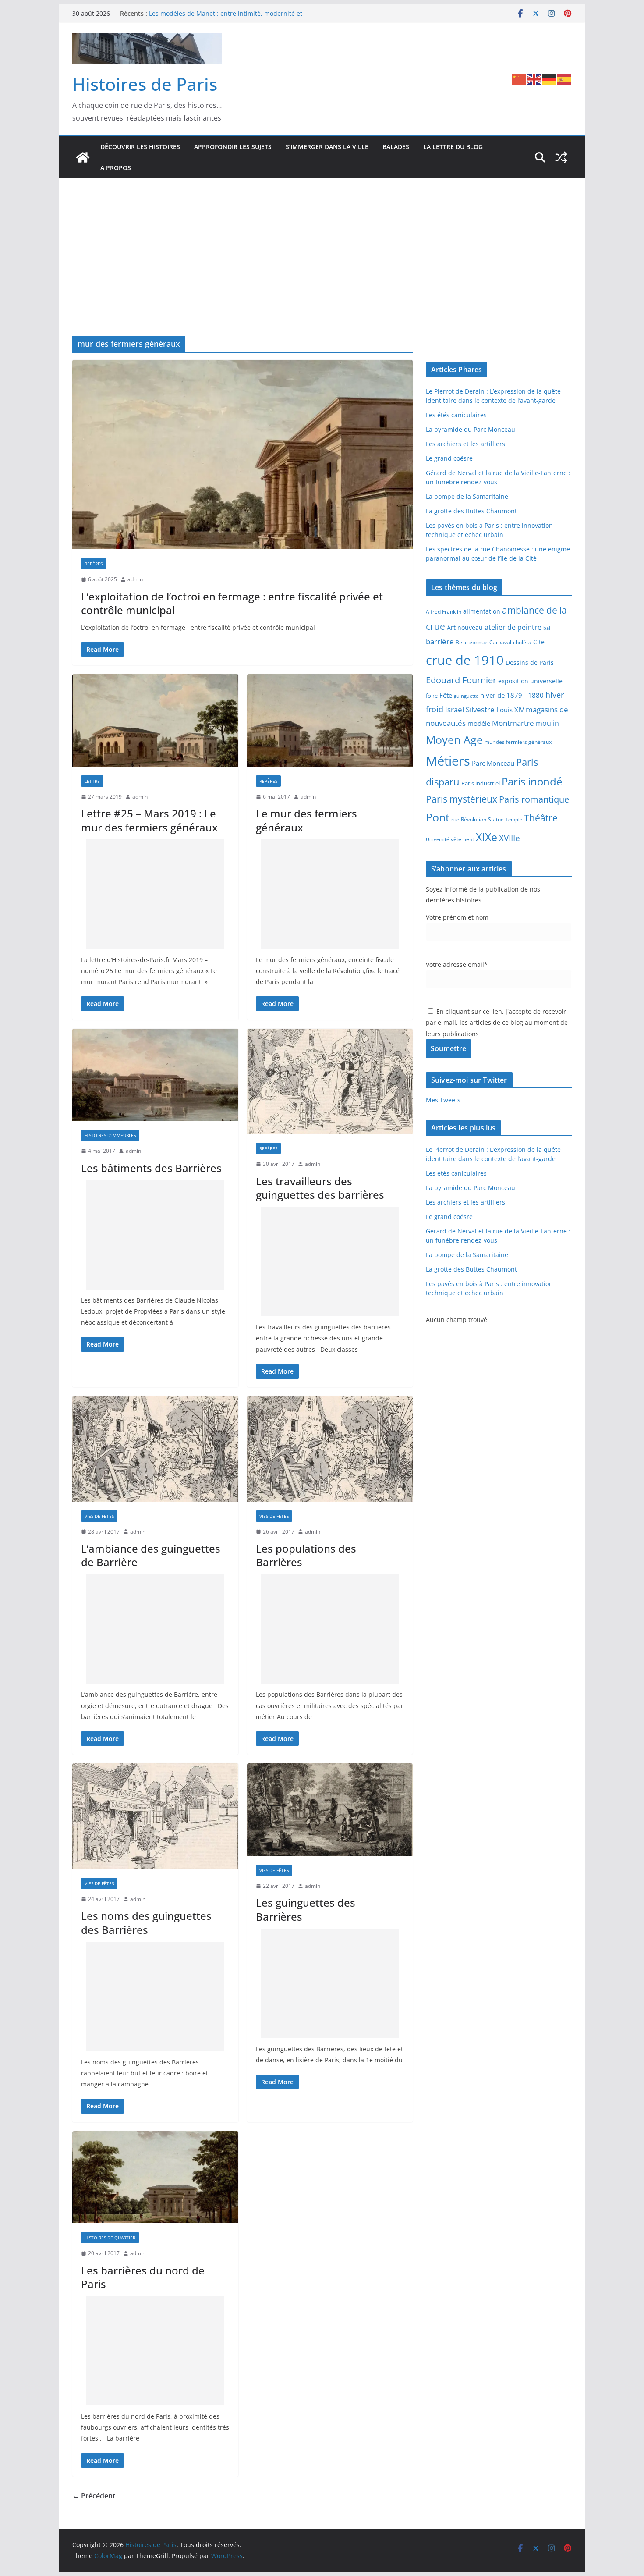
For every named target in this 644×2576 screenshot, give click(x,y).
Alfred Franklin (444, 612)
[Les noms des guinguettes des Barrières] (155, 1816)
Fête (446, 695)
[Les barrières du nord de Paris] (155, 2177)
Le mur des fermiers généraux (306, 820)
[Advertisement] (322, 270)
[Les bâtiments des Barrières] (155, 1075)
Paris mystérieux (462, 799)
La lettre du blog (453, 147)
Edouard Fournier (461, 680)
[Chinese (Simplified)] (520, 78)
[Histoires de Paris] (83, 157)
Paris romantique (534, 799)
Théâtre (541, 818)
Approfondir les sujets (233, 147)
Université (437, 839)
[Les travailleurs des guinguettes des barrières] (330, 1082)
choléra (522, 642)
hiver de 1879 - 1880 (512, 695)
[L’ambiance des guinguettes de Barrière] (155, 1449)
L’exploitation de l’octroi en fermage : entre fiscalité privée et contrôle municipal (232, 603)
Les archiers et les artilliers (465, 444)
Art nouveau (465, 627)
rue (455, 820)
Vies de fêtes (99, 1516)
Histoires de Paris (145, 84)
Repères (94, 564)
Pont (438, 817)
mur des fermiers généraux (518, 742)
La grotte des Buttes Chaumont (471, 511)
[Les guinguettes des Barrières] (330, 1810)
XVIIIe (510, 838)
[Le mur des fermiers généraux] (330, 720)
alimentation (482, 611)
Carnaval (500, 642)
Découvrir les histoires (140, 147)
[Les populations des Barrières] (330, 1449)
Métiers (448, 761)
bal (547, 628)
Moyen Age (454, 740)
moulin (547, 723)
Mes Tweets (443, 1100)
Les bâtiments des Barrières (151, 1168)
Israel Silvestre (470, 709)
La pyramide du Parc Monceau (471, 429)
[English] (534, 78)
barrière (440, 641)
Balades (396, 147)
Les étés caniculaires (456, 415)
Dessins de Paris (530, 663)
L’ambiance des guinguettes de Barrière (151, 1555)
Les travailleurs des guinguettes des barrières (320, 1188)
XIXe (487, 837)
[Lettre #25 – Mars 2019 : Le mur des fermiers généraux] (155, 720)
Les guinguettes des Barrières (306, 1909)
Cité (539, 642)
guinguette (466, 696)
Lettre (92, 781)
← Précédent (94, 2496)
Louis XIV (510, 710)
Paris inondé (532, 782)
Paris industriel (481, 783)
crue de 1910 (465, 660)
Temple (514, 819)
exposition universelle (530, 681)
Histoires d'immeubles (110, 1135)
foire (432, 696)
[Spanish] (564, 78)
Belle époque (472, 642)
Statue (496, 819)
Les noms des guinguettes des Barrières (146, 1922)
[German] (549, 78)
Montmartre (513, 723)
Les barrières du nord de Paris (143, 2277)
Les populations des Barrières (306, 1555)
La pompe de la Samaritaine (467, 496)
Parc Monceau (493, 763)
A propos (116, 168)
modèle (479, 723)
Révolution (474, 819)
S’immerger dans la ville (327, 147)
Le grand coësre (449, 458)
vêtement (462, 839)
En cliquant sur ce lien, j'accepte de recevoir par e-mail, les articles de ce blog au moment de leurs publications (497, 1022)
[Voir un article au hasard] (561, 157)
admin (135, 579)
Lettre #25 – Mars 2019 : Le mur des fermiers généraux (149, 820)
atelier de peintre (513, 627)
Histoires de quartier (110, 2238)
